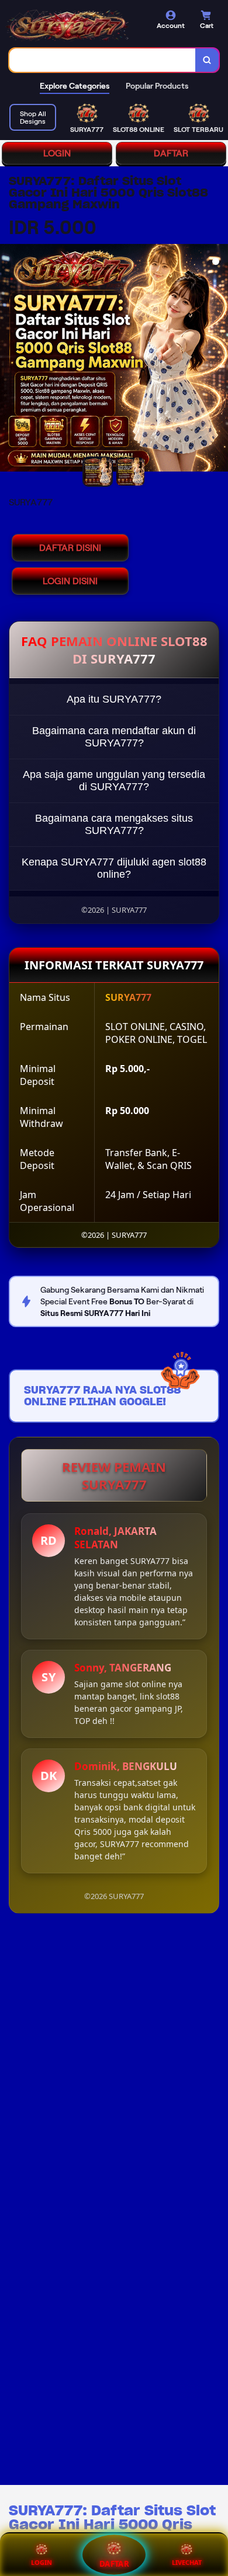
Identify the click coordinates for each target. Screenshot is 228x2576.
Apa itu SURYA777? (114, 699)
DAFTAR (171, 153)
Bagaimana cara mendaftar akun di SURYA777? (114, 737)
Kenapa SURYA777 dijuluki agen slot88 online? (114, 868)
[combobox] (103, 60)
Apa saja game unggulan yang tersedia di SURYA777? (114, 781)
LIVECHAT (187, 2562)
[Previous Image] (9, 359)
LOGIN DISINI (70, 581)
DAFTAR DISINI (70, 548)
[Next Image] (219, 359)
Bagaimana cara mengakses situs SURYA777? (114, 824)
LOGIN (57, 153)
